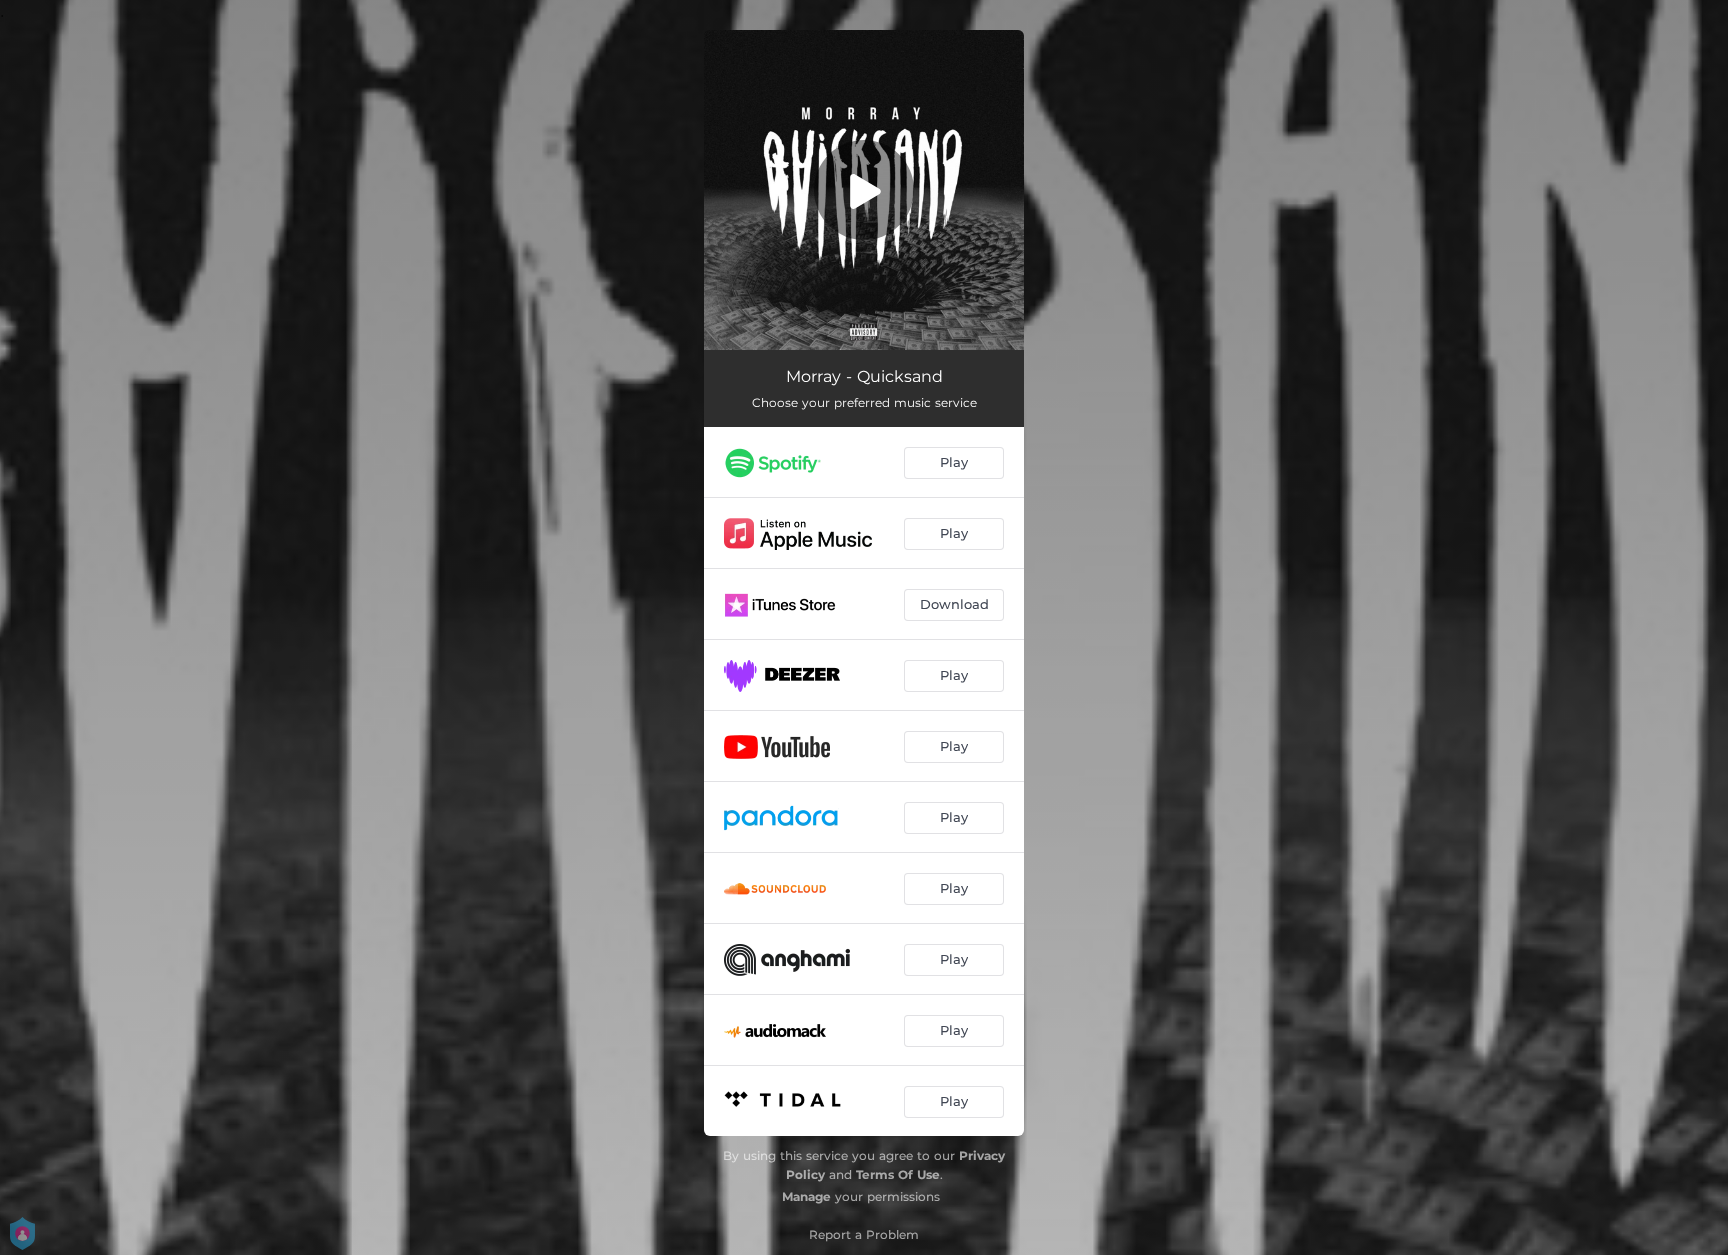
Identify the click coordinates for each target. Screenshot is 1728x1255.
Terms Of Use (898, 1174)
